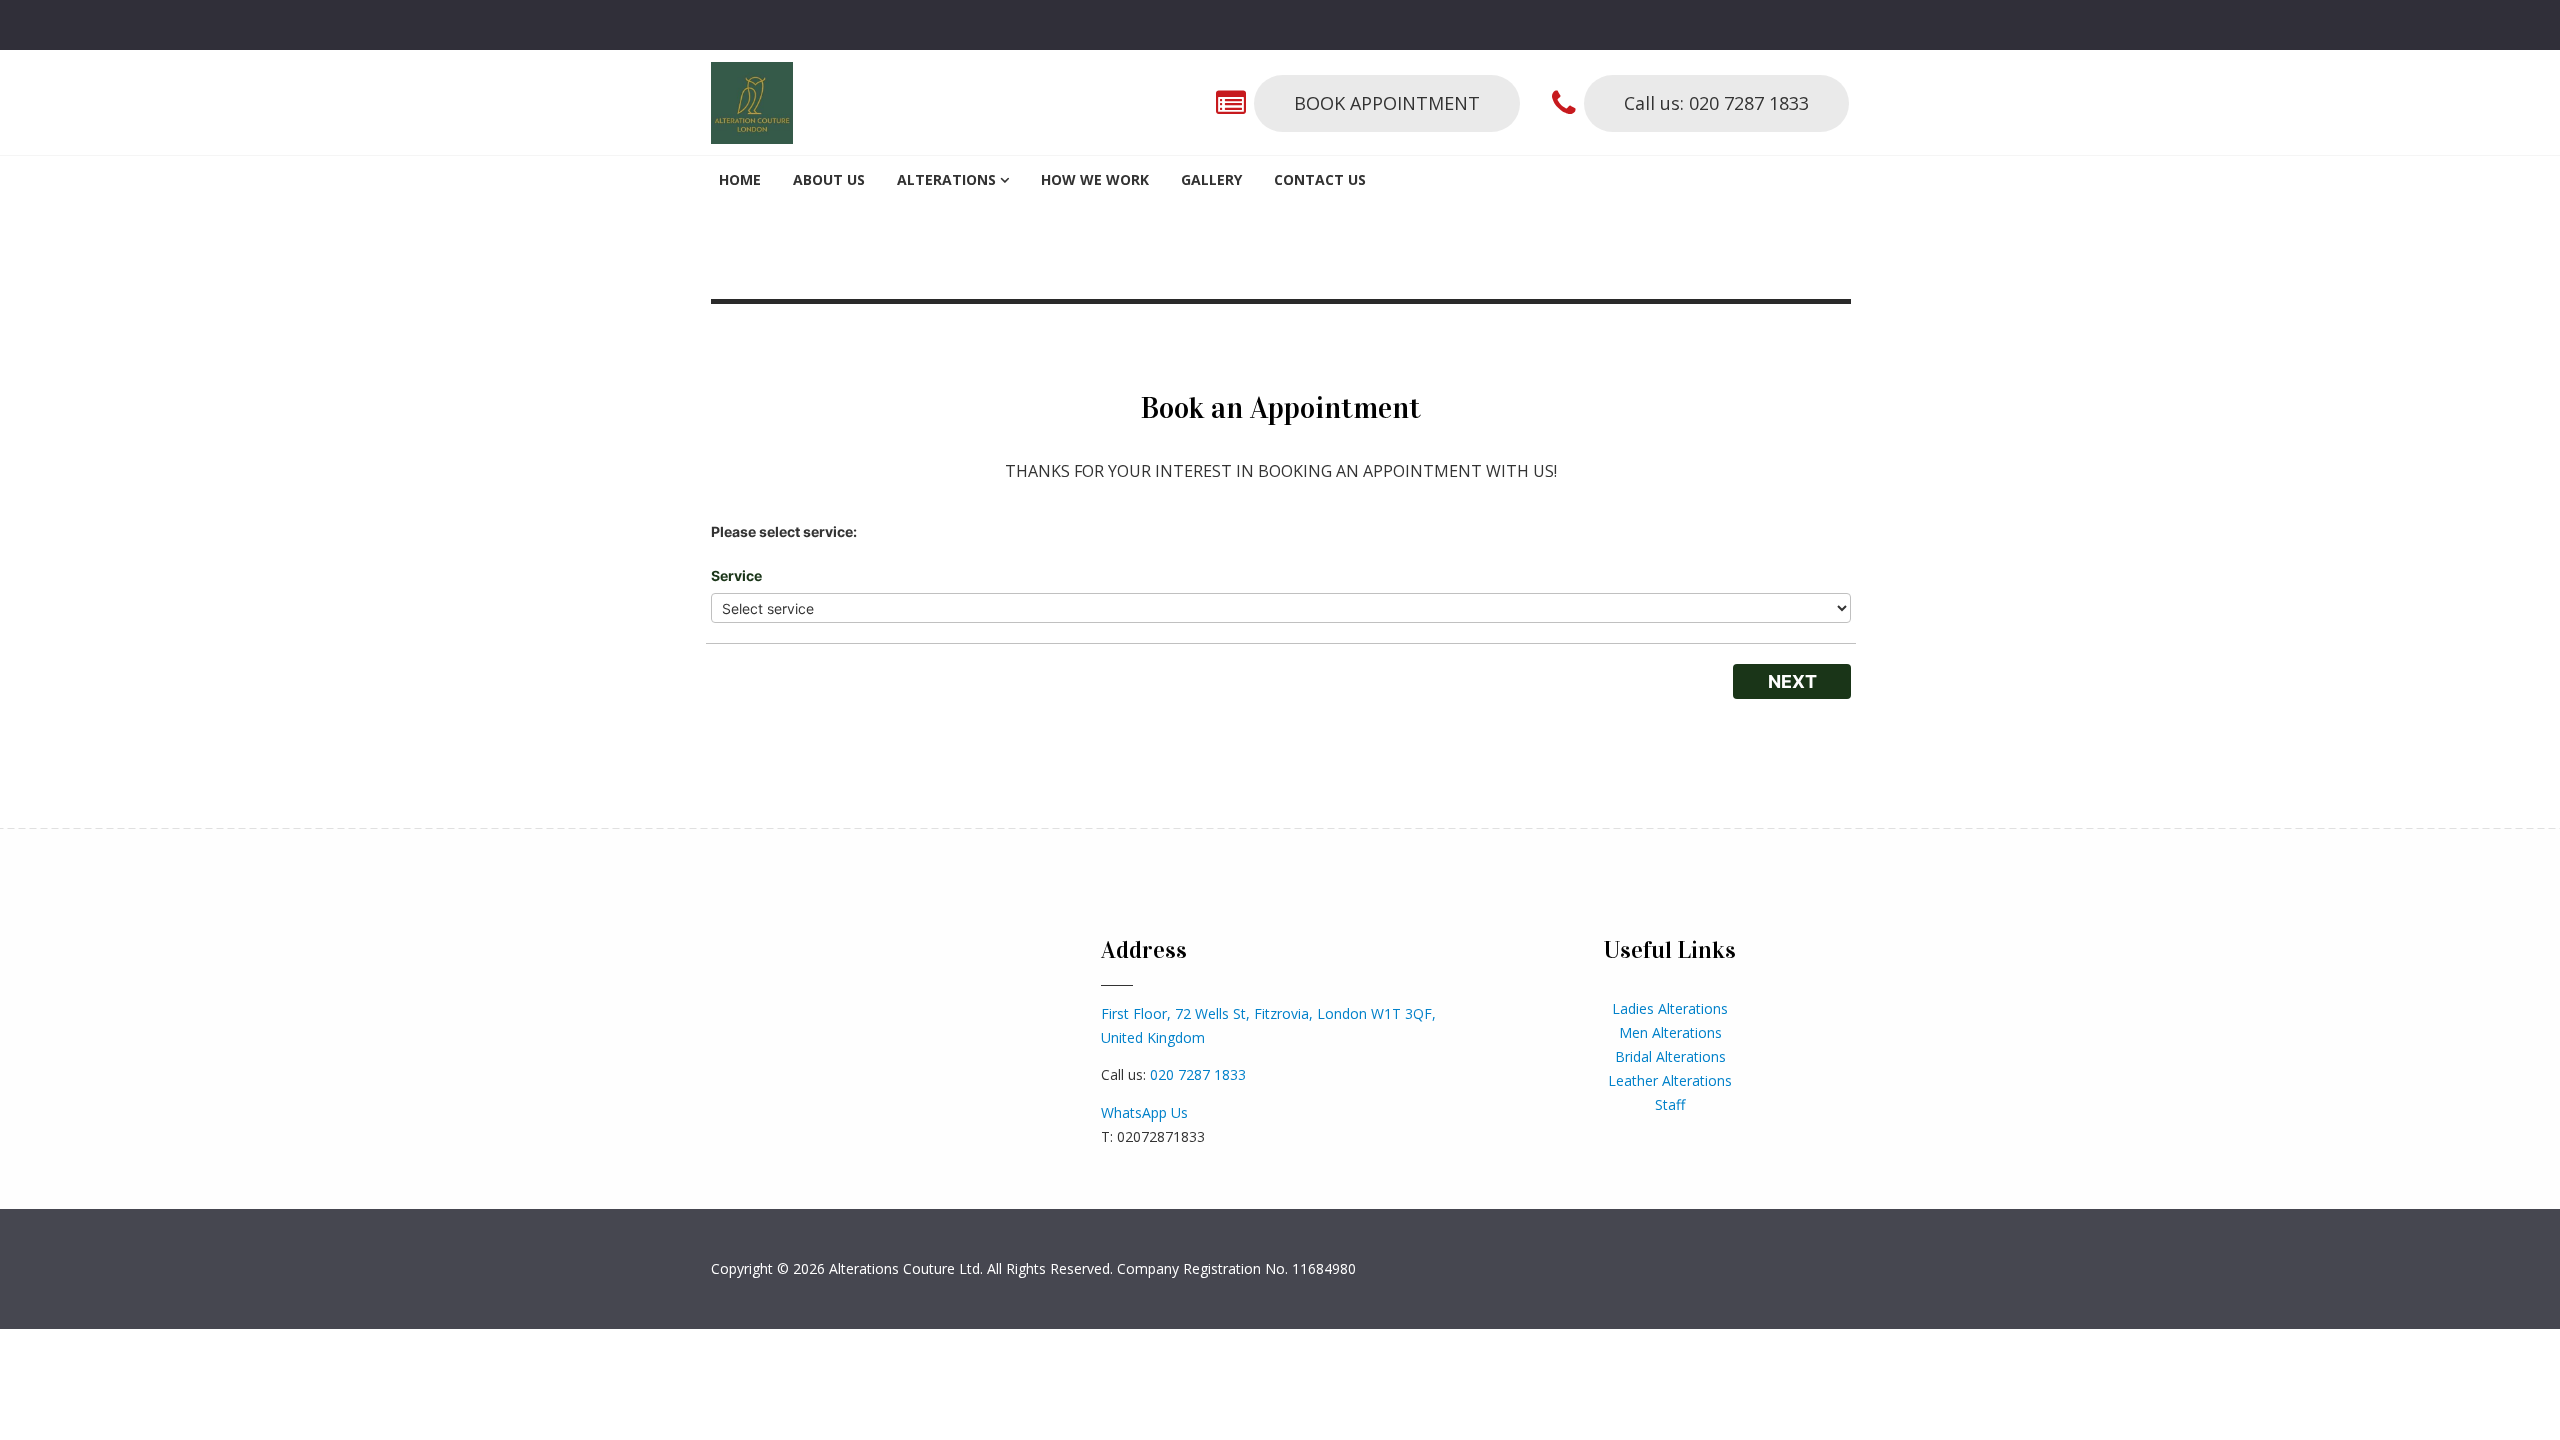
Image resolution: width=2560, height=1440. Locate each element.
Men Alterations (1670, 1032)
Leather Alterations (1670, 1080)
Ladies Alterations (1670, 1008)
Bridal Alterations (1670, 1056)
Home (740, 179)
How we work (1095, 179)
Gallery (1211, 179)
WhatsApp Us (1144, 1112)
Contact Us (1320, 179)
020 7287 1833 (1198, 1074)
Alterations (946, 179)
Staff (1670, 1104)
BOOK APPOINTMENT (1387, 103)
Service (736, 575)
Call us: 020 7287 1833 (1716, 103)
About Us (829, 179)
